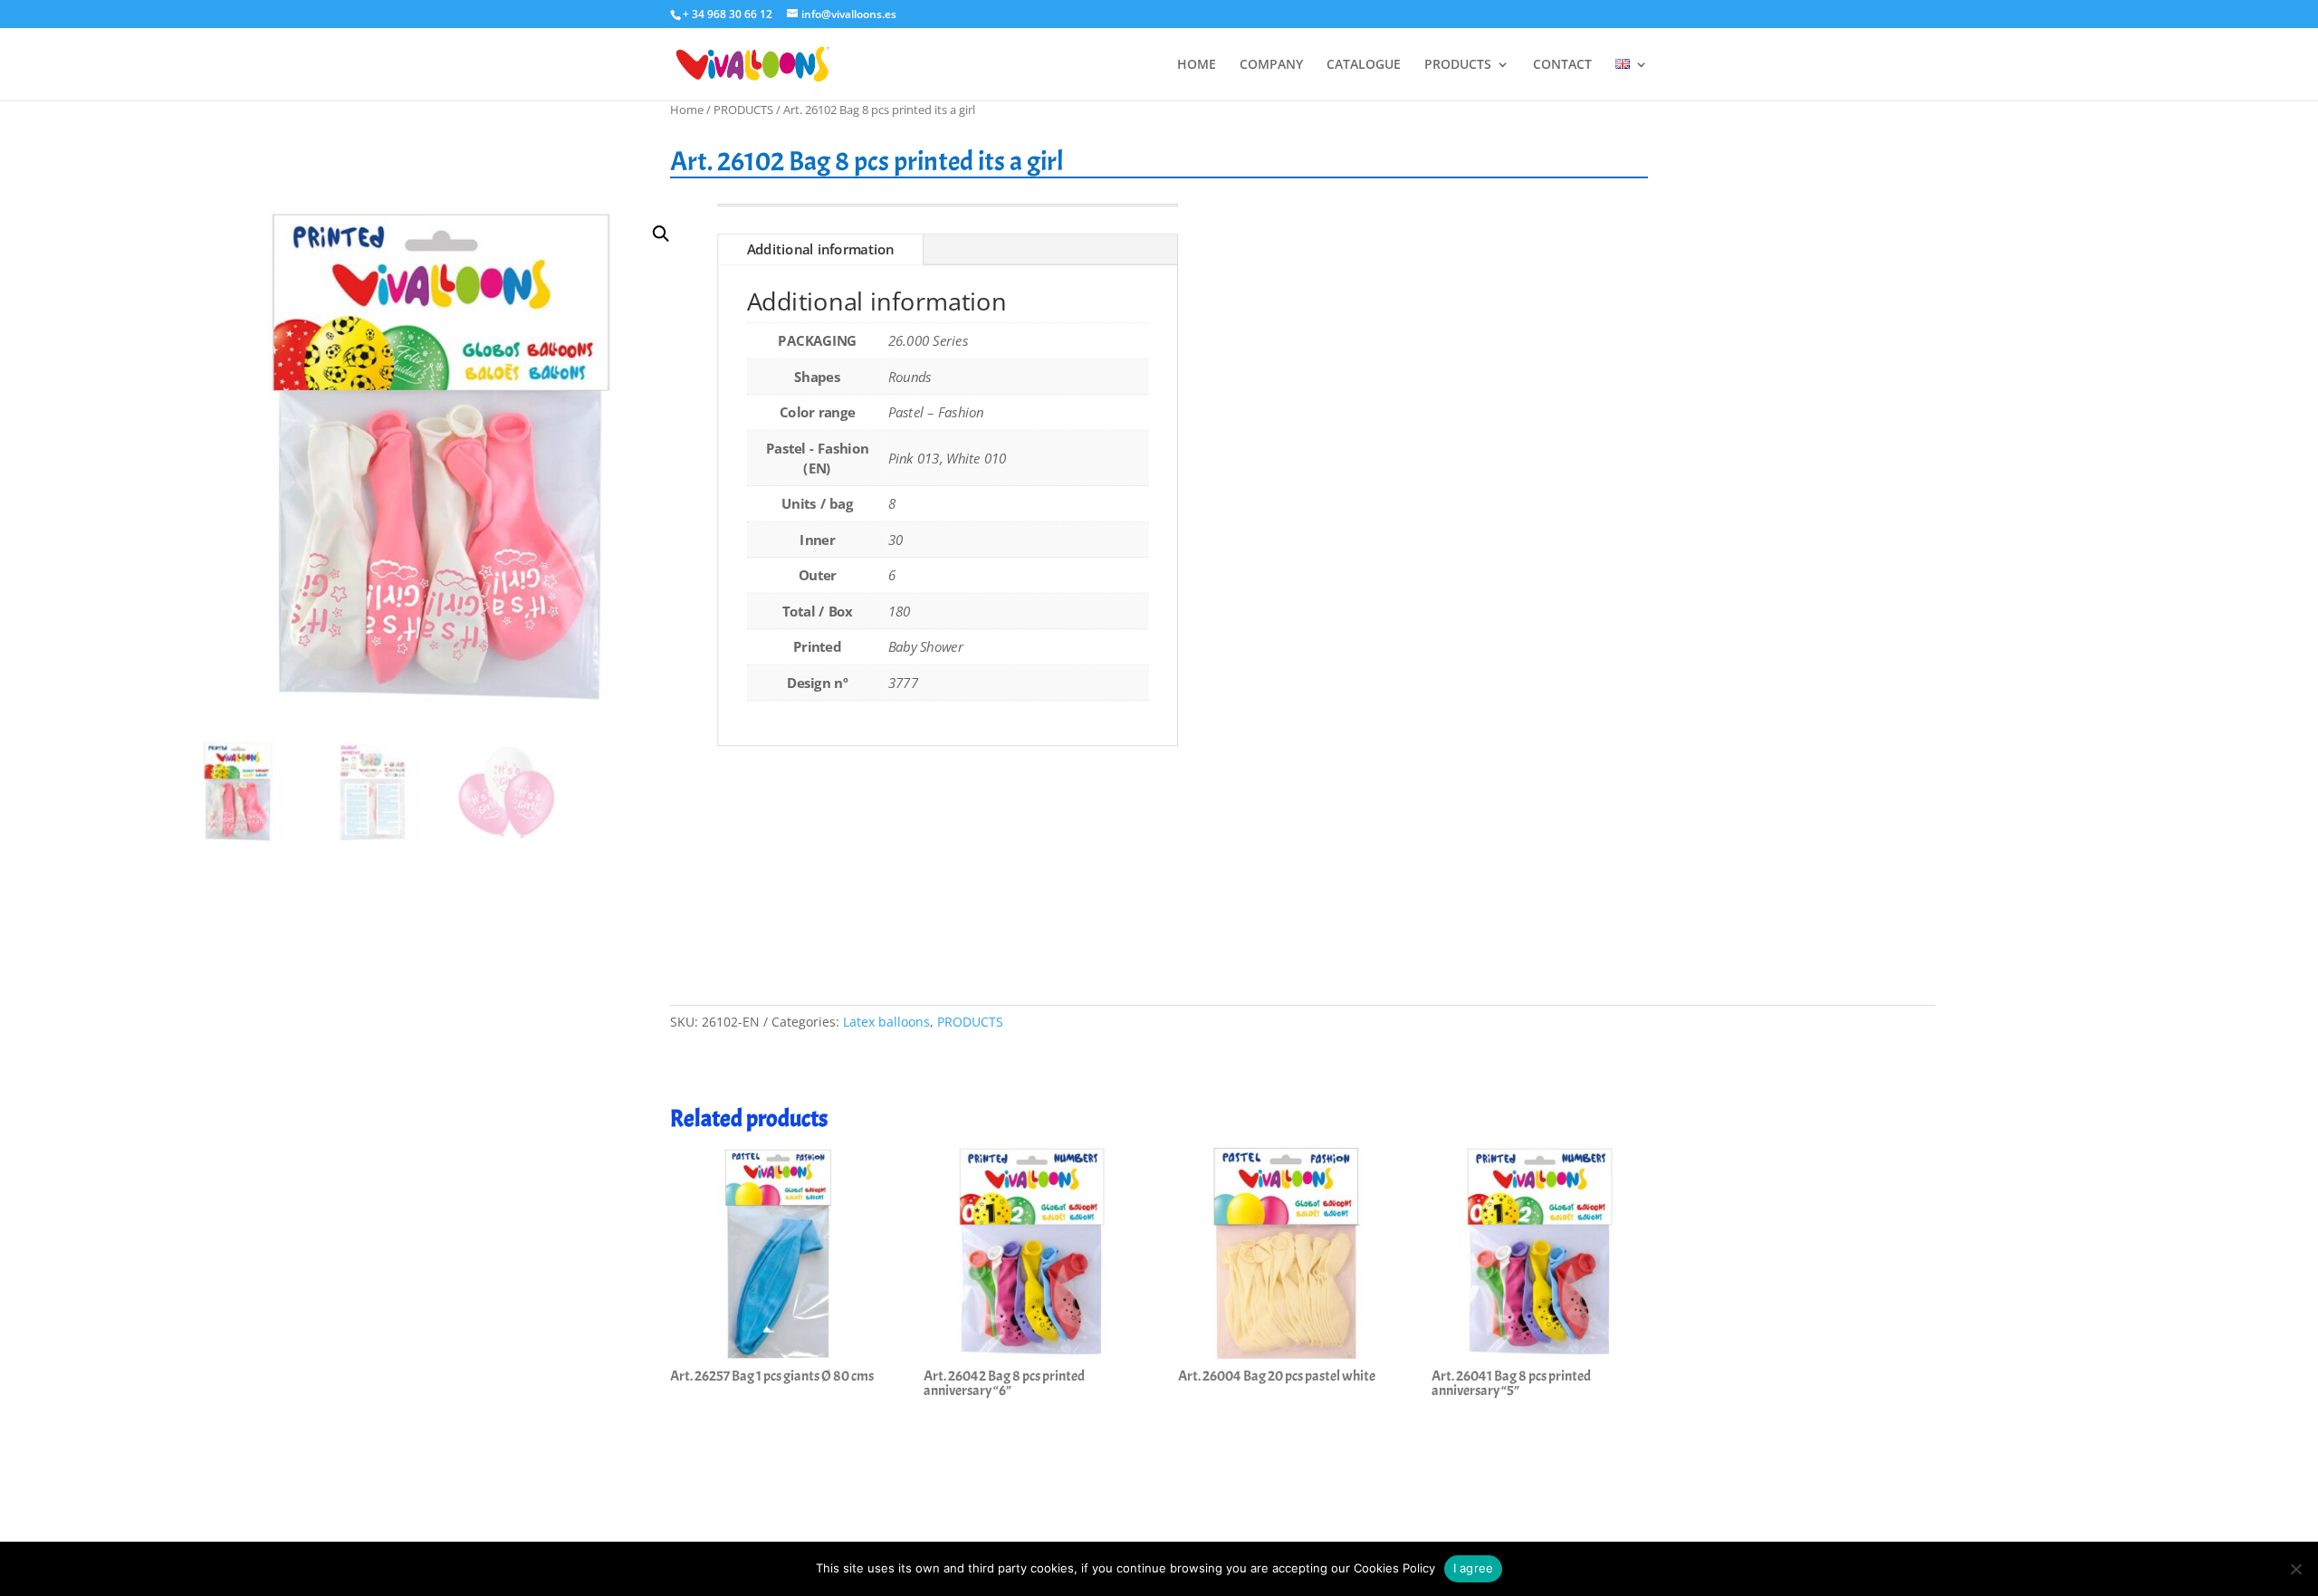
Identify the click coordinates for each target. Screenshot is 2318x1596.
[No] (2295, 1569)
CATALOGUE (1364, 65)
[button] (661, 234)
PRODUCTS (1458, 65)
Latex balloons (886, 1022)
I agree (1474, 1568)
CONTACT (1562, 65)
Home (687, 110)
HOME (1197, 65)
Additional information (821, 250)
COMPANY (1271, 65)
